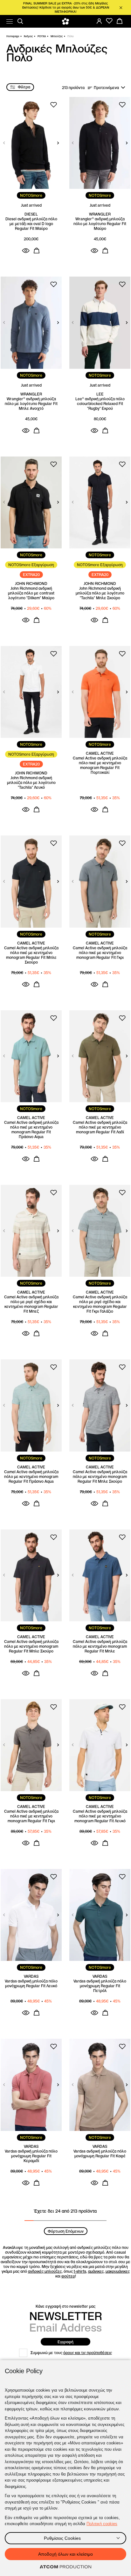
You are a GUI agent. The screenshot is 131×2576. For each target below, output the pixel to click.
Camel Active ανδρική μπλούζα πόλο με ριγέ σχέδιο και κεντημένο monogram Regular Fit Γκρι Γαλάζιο (100, 1304)
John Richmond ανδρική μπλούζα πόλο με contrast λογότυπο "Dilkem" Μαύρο (31, 593)
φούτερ (68, 2276)
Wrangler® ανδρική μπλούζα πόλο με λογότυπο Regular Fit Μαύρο (100, 224)
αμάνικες (96, 2271)
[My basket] (120, 21)
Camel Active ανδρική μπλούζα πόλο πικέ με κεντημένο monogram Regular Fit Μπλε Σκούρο (31, 955)
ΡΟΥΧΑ (42, 36)
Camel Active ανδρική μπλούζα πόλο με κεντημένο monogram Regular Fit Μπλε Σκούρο (100, 1477)
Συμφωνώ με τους (71, 2353)
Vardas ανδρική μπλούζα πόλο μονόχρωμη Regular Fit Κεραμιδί (31, 2156)
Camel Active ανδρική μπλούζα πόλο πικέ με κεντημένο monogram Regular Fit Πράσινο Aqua (31, 1130)
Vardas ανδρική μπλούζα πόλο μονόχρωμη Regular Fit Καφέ (100, 2154)
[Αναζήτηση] (20, 21)
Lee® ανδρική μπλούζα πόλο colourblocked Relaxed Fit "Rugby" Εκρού (100, 404)
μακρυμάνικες (118, 2271)
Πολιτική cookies (102, 2524)
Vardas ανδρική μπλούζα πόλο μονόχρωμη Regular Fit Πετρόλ (100, 1986)
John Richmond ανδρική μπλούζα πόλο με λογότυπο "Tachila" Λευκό (31, 783)
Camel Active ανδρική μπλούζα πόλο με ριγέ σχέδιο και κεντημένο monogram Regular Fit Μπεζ (31, 1304)
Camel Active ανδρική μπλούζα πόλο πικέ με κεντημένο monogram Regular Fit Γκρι (100, 953)
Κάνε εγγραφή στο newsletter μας (65, 2306)
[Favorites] (109, 21)
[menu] (10, 21)
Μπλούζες (57, 36)
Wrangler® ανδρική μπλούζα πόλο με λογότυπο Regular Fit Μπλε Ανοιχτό (31, 404)
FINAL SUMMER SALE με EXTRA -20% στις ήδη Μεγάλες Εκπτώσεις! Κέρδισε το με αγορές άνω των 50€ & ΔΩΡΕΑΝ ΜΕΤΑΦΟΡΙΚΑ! (66, 7)
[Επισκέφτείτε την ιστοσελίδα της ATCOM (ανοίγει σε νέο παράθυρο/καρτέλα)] (65, 2567)
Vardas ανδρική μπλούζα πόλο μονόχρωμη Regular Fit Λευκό (31, 1983)
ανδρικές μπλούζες (45, 2271)
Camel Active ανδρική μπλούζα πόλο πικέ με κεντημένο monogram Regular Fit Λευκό (100, 1816)
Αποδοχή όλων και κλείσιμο (65, 2554)
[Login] (99, 21)
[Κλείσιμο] (121, 8)
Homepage (13, 36)
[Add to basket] (37, 251)
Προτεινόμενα (106, 88)
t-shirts (80, 2271)
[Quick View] (26, 251)
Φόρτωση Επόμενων (66, 2231)
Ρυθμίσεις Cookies (62, 2538)
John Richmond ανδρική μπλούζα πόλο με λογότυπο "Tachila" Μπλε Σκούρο (100, 593)
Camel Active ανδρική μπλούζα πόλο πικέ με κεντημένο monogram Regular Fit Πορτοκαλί (100, 765)
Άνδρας (28, 36)
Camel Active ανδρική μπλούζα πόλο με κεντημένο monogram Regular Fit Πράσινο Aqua (31, 1477)
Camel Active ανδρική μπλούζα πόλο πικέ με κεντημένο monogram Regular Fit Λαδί (100, 1127)
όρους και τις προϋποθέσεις (88, 2353)
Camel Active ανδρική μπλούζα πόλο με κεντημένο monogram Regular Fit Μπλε (100, 1646)
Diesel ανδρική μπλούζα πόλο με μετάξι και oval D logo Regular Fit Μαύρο (31, 224)
